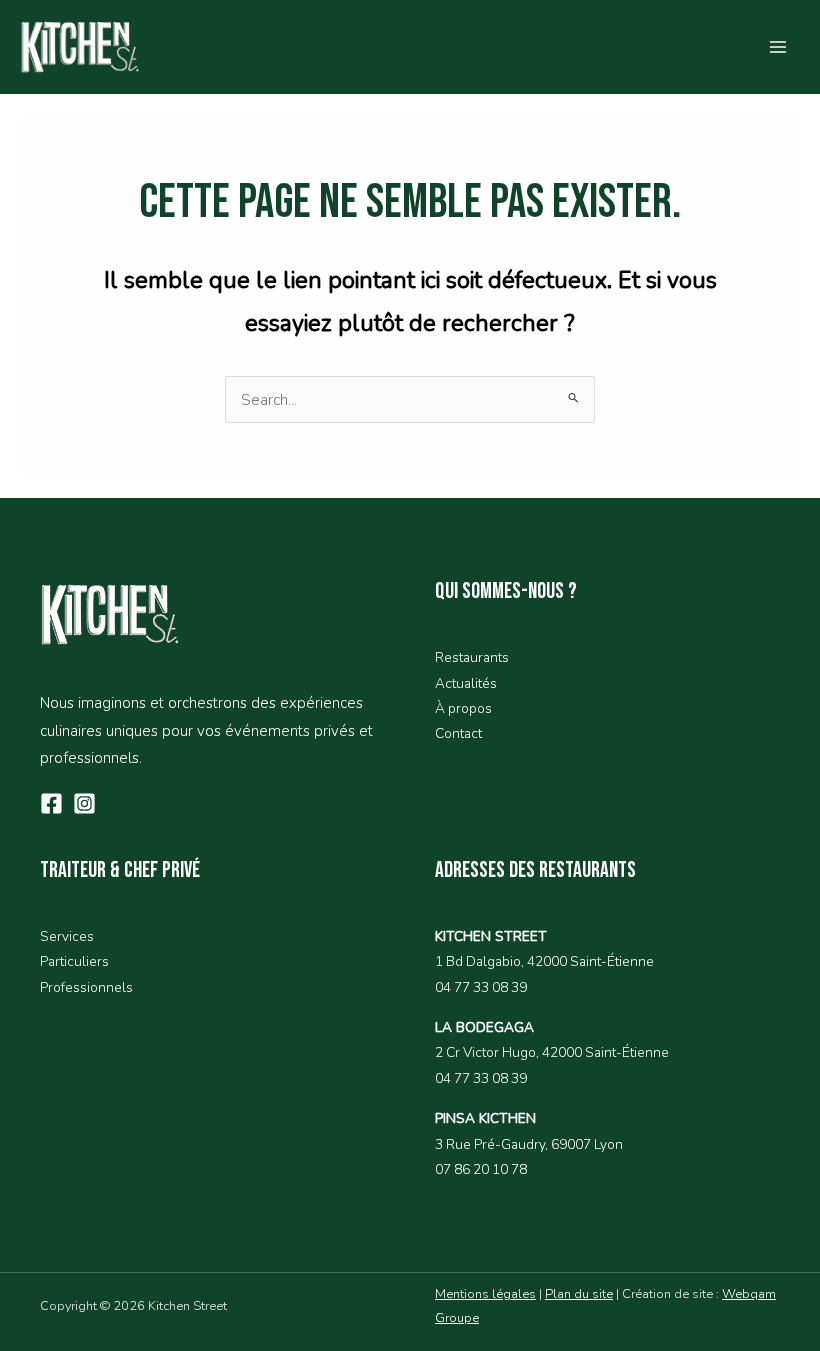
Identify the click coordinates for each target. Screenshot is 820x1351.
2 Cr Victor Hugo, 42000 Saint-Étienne (552, 1052)
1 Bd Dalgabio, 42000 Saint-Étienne (544, 961)
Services (67, 936)
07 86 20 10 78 (481, 1169)
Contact (458, 733)
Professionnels (86, 987)
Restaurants (472, 657)
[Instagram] (84, 803)
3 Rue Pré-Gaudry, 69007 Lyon (529, 1144)
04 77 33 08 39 (481, 987)
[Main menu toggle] (778, 46)
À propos (463, 708)
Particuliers (74, 961)
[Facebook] (51, 803)
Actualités (466, 683)
